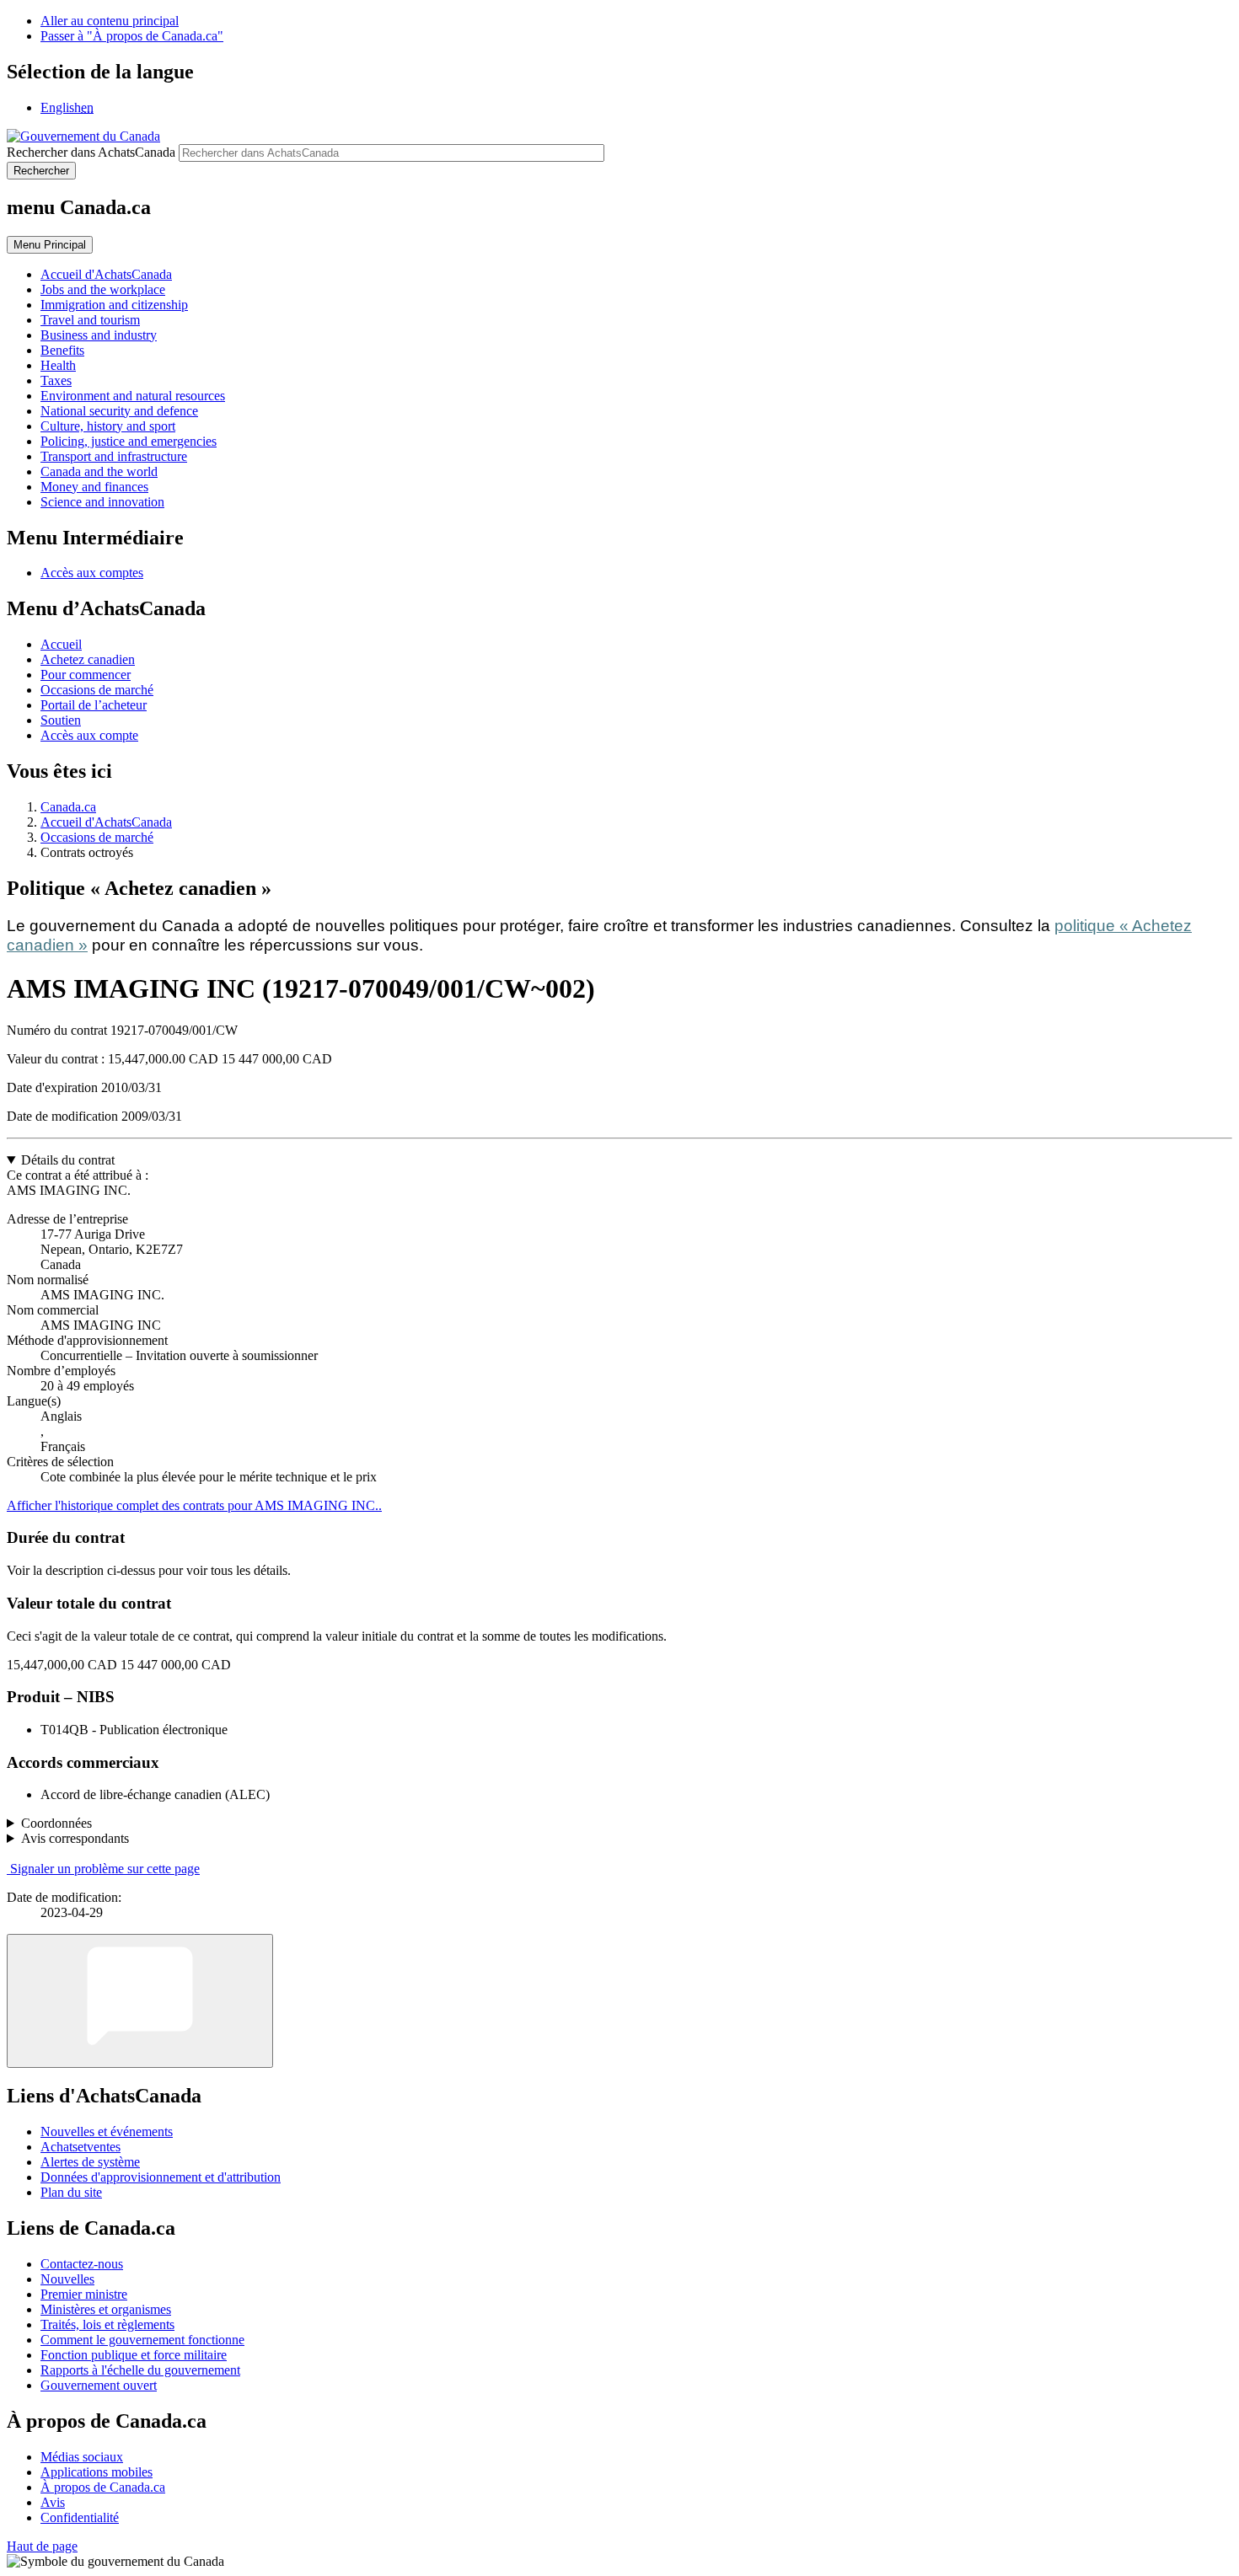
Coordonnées (56, 1823)
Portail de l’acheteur (94, 705)
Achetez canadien (88, 659)
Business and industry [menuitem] (99, 335)
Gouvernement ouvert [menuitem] (99, 2385)
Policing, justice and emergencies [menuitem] (129, 441)
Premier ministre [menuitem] (84, 2294)
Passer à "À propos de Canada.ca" (132, 36)
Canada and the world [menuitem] (99, 471)
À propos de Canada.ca (103, 2487)
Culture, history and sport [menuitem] (108, 426)
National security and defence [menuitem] (119, 411)
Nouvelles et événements (107, 2131)
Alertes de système (90, 2162)
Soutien (61, 720)
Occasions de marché (97, 690)
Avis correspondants (75, 1838)
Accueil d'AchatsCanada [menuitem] (106, 274)
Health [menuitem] (58, 365)
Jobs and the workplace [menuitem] (103, 289)
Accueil (61, 644)
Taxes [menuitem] (56, 380)
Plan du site (71, 2192)
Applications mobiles (97, 2472)
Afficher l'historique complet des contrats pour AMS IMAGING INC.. (194, 1505)
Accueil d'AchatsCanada (106, 822)
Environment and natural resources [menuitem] (133, 396)
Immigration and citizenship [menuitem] (114, 305)
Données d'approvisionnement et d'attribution (161, 2177)
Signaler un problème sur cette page (105, 1869)
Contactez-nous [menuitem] (82, 2264)
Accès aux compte (89, 735)
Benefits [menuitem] (62, 350)
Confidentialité (80, 2517)
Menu (50, 245)
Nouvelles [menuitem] (67, 2279)
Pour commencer (86, 675)
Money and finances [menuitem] (94, 487)
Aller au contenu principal (110, 21)
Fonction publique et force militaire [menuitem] (134, 2355)
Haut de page (42, 2546)
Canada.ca (68, 807)
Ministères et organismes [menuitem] (106, 2309)
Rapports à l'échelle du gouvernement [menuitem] (140, 2370)
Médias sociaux (82, 2457)
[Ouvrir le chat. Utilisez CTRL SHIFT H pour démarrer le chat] (140, 2001)
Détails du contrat (68, 1160)
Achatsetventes (80, 2147)
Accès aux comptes (92, 573)
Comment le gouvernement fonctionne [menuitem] (142, 2340)
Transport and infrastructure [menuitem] (114, 456)
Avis (53, 2502)
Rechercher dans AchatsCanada (91, 152)
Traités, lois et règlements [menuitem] (107, 2324)
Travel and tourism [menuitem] (90, 320)
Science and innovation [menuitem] (102, 502)
